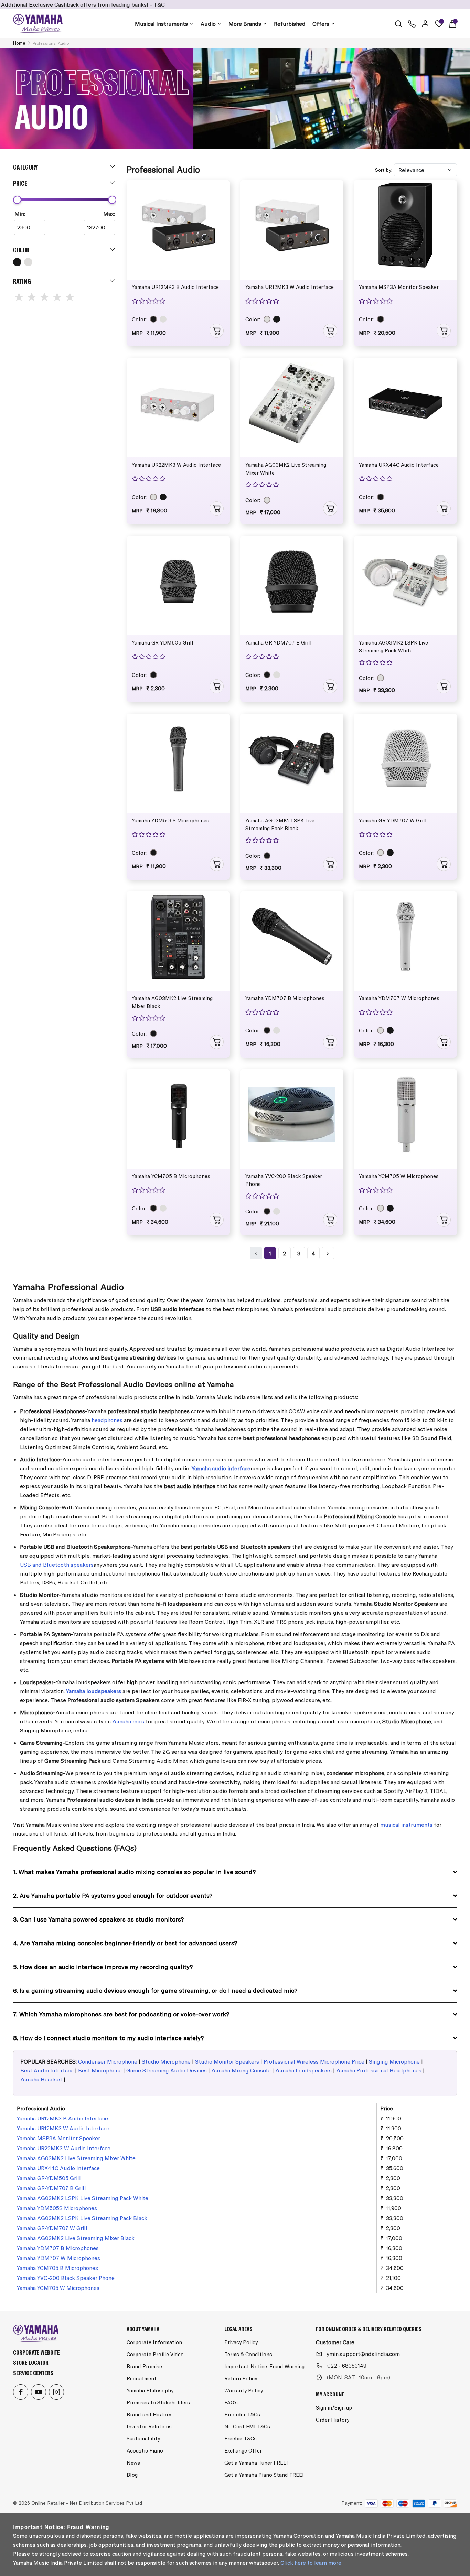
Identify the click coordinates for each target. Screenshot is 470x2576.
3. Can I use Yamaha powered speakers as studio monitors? (98, 1919)
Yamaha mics (128, 1721)
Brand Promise (144, 2366)
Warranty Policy (244, 2390)
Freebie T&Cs (241, 2439)
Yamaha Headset (41, 2079)
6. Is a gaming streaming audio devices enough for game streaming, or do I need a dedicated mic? (155, 1990)
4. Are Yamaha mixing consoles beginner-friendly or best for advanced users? (125, 1943)
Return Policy (241, 2378)
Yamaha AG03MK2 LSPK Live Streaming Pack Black (280, 824)
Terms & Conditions (248, 2354)
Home (19, 43)
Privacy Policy (241, 2342)
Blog (132, 2475)
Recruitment (142, 2378)
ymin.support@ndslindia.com (363, 2354)
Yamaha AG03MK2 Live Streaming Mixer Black (172, 1002)
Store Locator (31, 2363)
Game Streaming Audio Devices (167, 2070)
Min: (20, 214)
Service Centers (33, 2373)
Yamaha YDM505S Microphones (170, 820)
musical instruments (406, 1825)
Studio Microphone (166, 2061)
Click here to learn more (311, 2563)
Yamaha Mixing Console (241, 2070)
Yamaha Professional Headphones (379, 2070)
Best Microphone (100, 2070)
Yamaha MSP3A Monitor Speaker (399, 287)
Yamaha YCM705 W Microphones (399, 1176)
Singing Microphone (394, 2061)
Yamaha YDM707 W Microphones (399, 998)
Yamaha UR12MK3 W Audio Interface (290, 287)
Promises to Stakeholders (158, 2402)
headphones (107, 1420)
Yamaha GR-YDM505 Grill (163, 643)
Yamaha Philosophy (150, 2390)
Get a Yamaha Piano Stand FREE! (264, 2475)
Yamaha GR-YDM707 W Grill (393, 820)
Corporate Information (154, 2342)
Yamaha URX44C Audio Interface (399, 465)
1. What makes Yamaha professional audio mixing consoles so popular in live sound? (134, 1872)
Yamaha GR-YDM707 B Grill (279, 643)
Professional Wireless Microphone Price (314, 2061)
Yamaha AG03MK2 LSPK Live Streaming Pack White (393, 647)
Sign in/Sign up (334, 2408)
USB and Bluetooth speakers (57, 1565)
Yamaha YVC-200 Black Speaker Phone (284, 1180)
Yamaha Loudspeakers (303, 2070)
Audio (208, 24)
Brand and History (149, 2415)
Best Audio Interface (47, 2070)
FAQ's (231, 2402)
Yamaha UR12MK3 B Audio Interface (175, 287)
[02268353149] (412, 24)
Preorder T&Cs (242, 2415)
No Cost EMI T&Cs (247, 2427)
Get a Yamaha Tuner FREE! (256, 2463)
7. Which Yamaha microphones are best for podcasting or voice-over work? (121, 2014)
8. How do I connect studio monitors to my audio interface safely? (108, 2038)
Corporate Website (36, 2352)
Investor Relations (149, 2427)
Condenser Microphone (108, 2061)
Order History (333, 2420)
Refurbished (290, 24)
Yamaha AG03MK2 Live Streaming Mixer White (286, 469)
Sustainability (143, 2439)
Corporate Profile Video (155, 2354)
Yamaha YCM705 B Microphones (171, 1176)
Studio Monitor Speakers (227, 2061)
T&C (87, 4)
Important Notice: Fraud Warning (264, 2366)
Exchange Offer (243, 2451)
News (133, 2463)
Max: (109, 214)
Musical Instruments (161, 24)
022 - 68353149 (347, 2366)
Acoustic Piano (145, 2451)
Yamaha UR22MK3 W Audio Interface (176, 465)
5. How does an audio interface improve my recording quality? (103, 1967)
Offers (321, 24)
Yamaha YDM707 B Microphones (285, 998)
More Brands (245, 24)
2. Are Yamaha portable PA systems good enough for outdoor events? (113, 1896)
